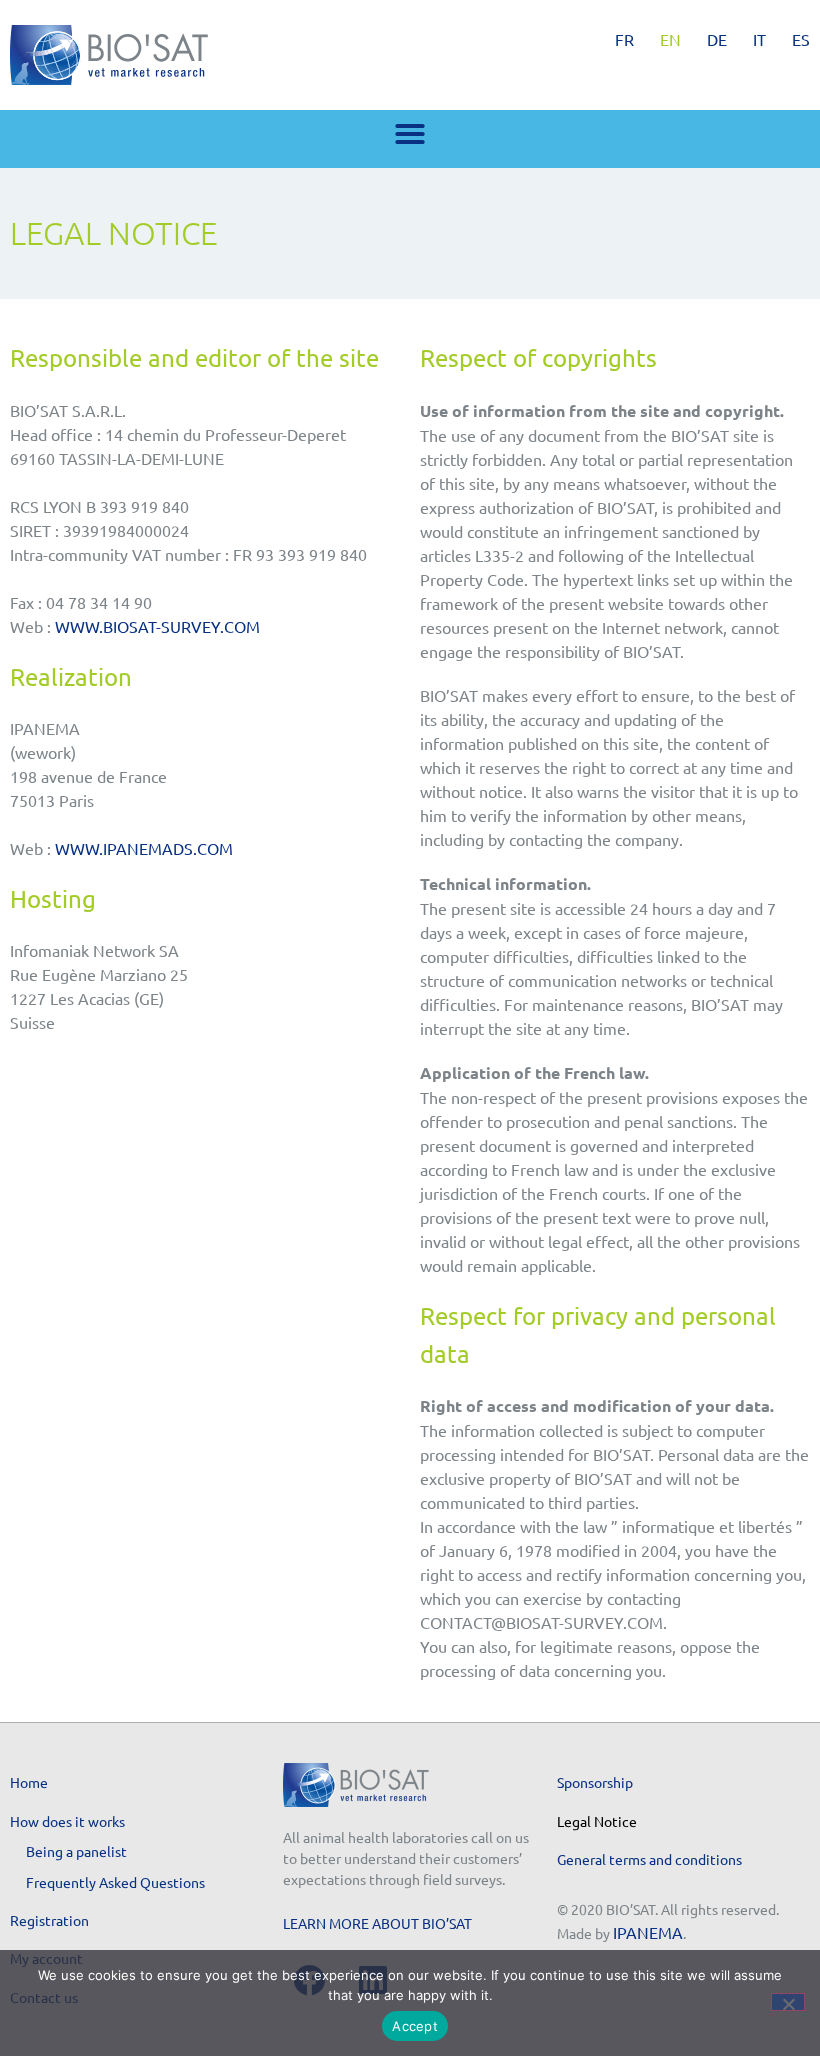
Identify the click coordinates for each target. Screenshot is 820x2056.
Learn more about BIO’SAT (377, 1923)
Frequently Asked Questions (115, 1882)
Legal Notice (597, 1821)
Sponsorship (595, 1782)
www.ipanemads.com (144, 848)
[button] (410, 134)
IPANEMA (648, 1932)
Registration (49, 1920)
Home (29, 1782)
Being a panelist (76, 1851)
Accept (415, 2026)
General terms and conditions (649, 1859)
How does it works (67, 1821)
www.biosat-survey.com (157, 626)
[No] (788, 2002)
